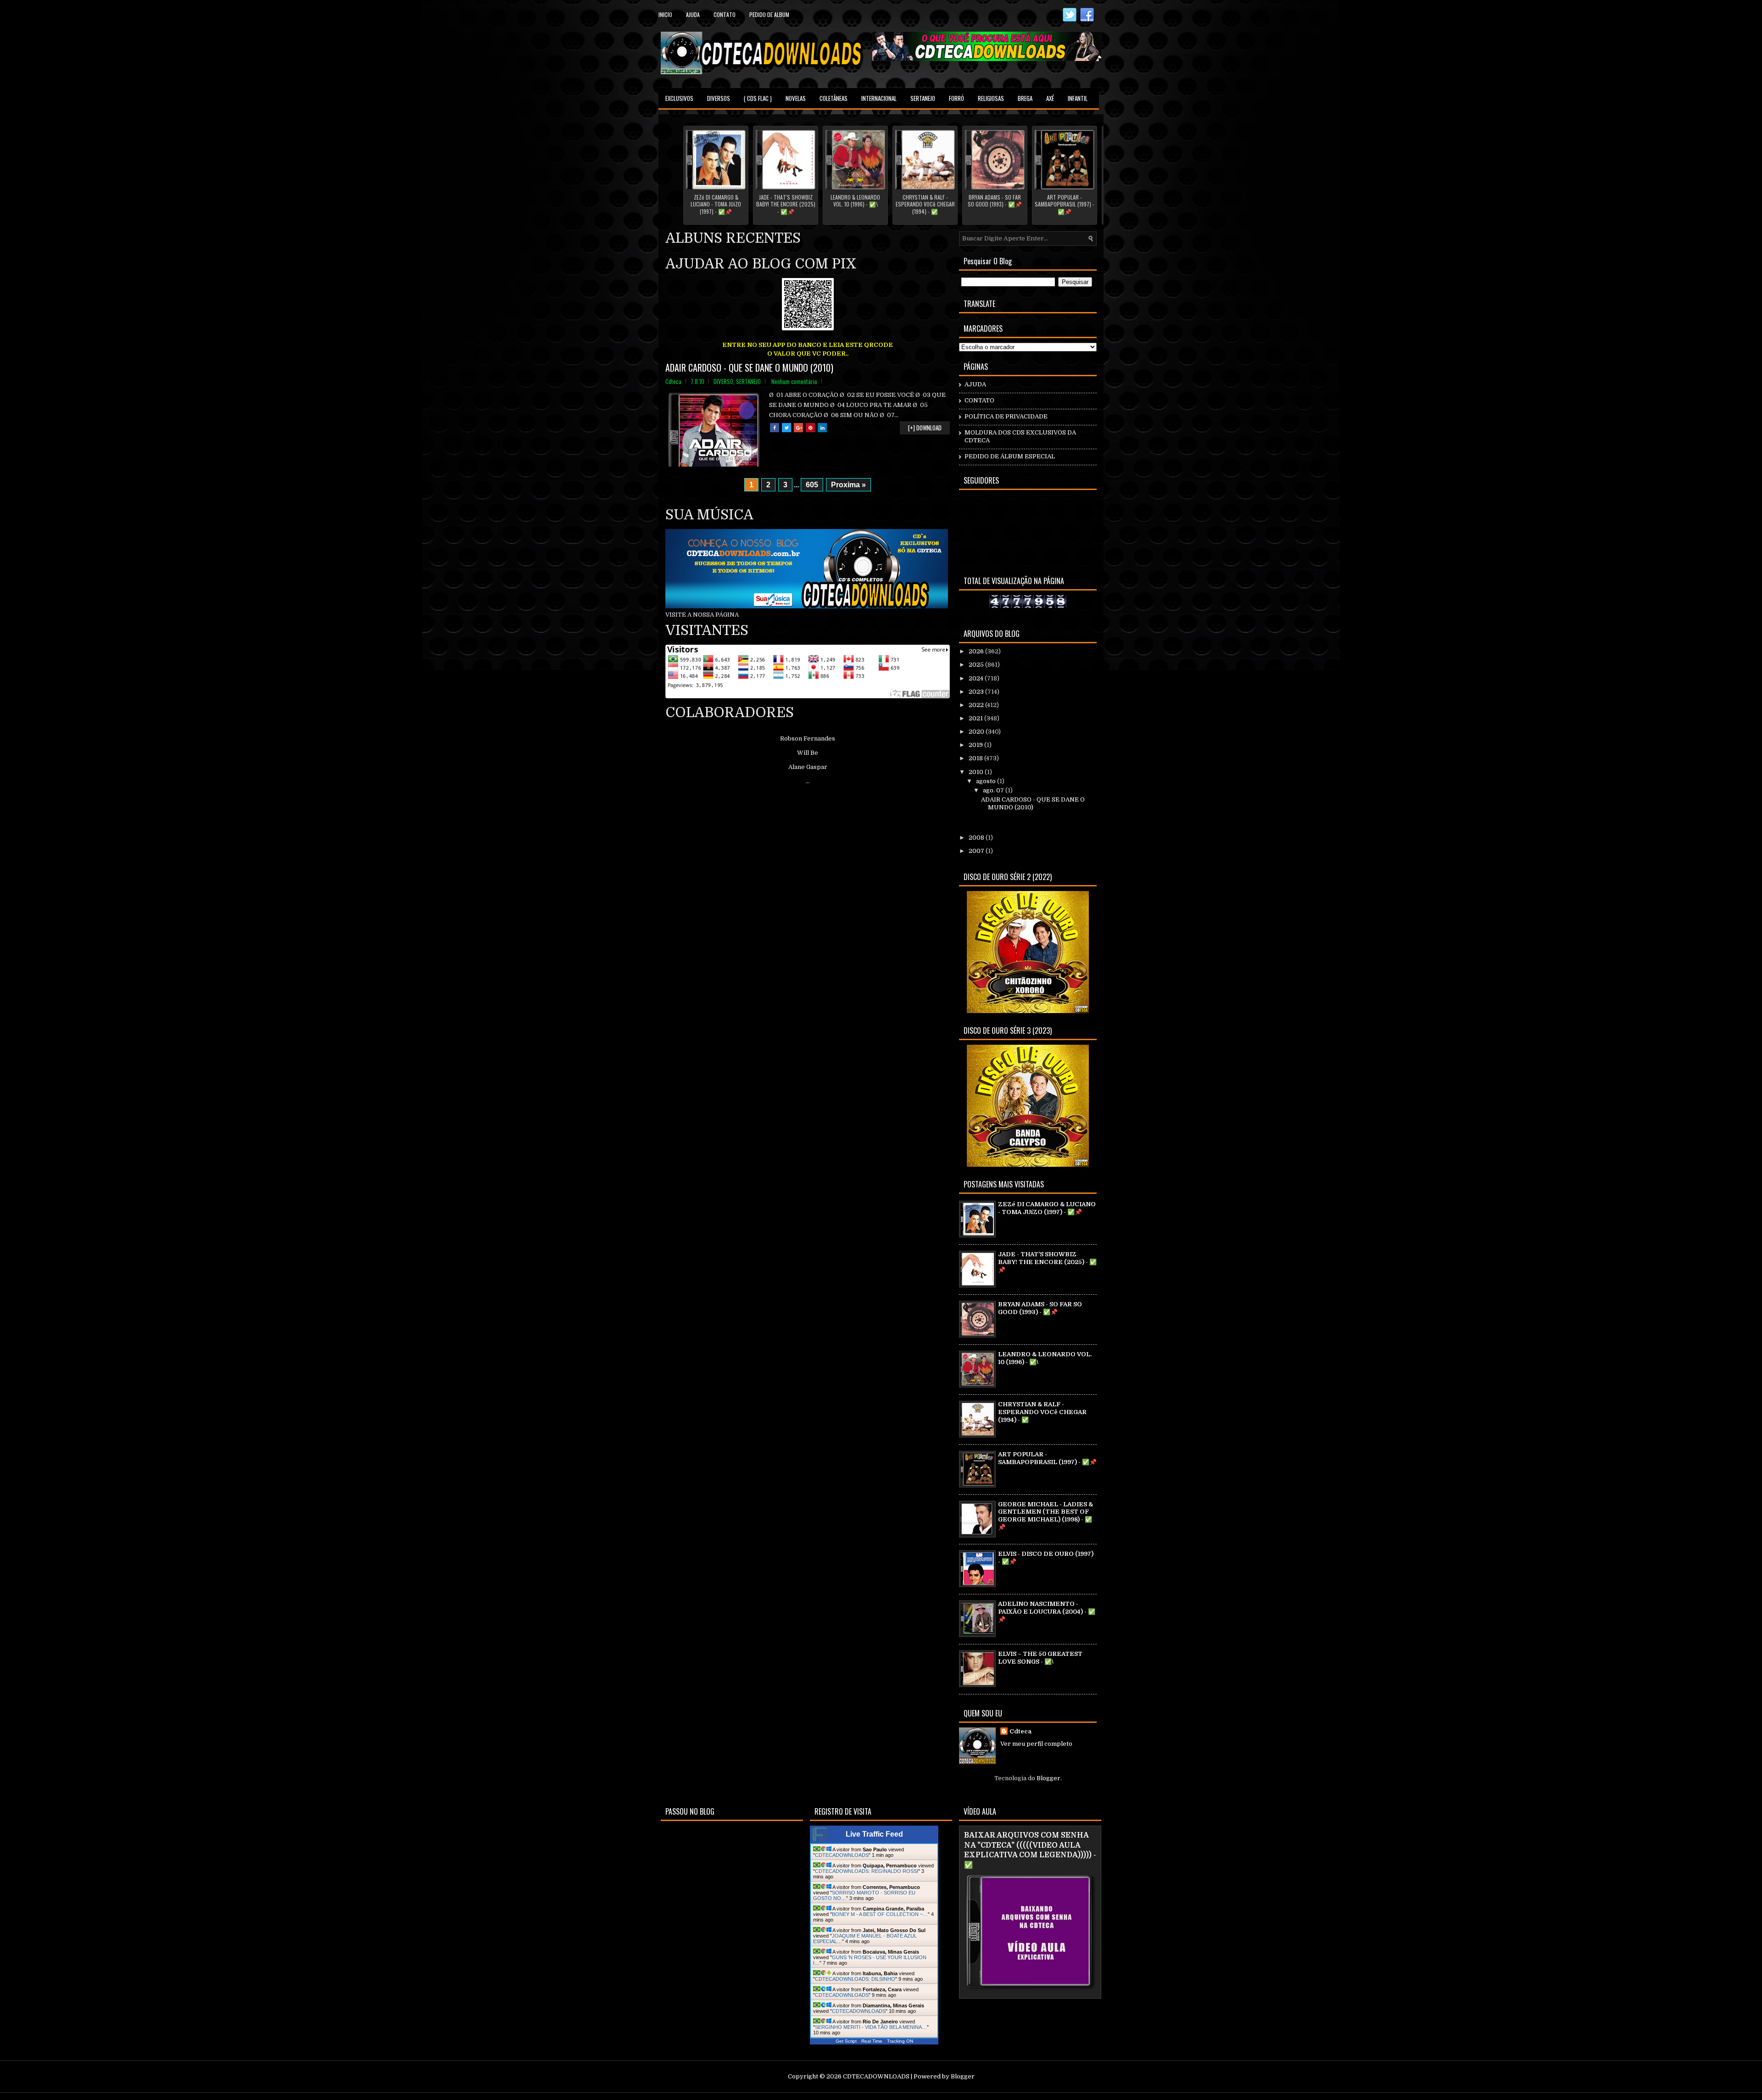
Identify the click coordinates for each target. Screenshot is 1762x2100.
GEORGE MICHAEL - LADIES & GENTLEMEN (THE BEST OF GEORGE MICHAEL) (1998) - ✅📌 (1045, 1516)
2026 (977, 651)
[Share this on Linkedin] (822, 428)
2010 (977, 772)
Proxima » (848, 485)
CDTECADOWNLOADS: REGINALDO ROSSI (867, 1871)
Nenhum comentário (794, 381)
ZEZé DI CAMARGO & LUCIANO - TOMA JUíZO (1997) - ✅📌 (716, 204)
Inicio (665, 14)
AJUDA (975, 384)
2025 (977, 665)
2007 (977, 851)
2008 (977, 838)
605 (812, 485)
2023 (977, 692)
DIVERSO (723, 381)
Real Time (872, 2041)
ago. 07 (994, 790)
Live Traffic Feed (874, 1834)
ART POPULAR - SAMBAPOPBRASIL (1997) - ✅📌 (1065, 204)
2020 (977, 732)
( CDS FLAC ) (758, 98)
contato (725, 14)
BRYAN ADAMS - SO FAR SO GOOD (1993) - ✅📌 (995, 201)
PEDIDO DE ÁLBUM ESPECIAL (1010, 456)
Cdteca (1020, 1731)
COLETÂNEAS (834, 98)
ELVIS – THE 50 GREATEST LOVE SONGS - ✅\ (1040, 1658)
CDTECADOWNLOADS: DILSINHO (855, 1979)
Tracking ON (900, 2041)
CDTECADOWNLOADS (842, 1855)
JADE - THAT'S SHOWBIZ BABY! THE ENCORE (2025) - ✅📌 (786, 204)
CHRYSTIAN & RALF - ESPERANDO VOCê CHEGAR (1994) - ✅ (925, 204)
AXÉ (1050, 98)
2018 (976, 758)
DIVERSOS (719, 98)
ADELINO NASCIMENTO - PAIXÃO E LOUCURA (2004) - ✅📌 (1047, 1612)
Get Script (846, 2041)
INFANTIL (1078, 98)
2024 (977, 678)
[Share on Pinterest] (810, 428)
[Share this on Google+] (798, 428)
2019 (976, 745)
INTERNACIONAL (879, 98)
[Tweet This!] (786, 428)
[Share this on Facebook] (775, 428)
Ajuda (693, 14)
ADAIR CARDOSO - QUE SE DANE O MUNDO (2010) (749, 368)
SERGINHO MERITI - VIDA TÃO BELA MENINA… (871, 2027)
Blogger (1048, 1778)
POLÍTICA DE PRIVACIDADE (1006, 416)
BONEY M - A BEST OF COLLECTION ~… (880, 1914)
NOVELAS (796, 98)
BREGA (1025, 98)
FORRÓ (956, 98)
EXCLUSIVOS (679, 98)
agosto (987, 781)
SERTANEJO (923, 98)
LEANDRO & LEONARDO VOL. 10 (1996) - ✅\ (855, 201)
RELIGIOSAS (991, 98)
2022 (977, 705)
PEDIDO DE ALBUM (769, 14)
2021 (976, 718)
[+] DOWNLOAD (925, 428)
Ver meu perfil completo (1036, 1744)
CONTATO (979, 400)
